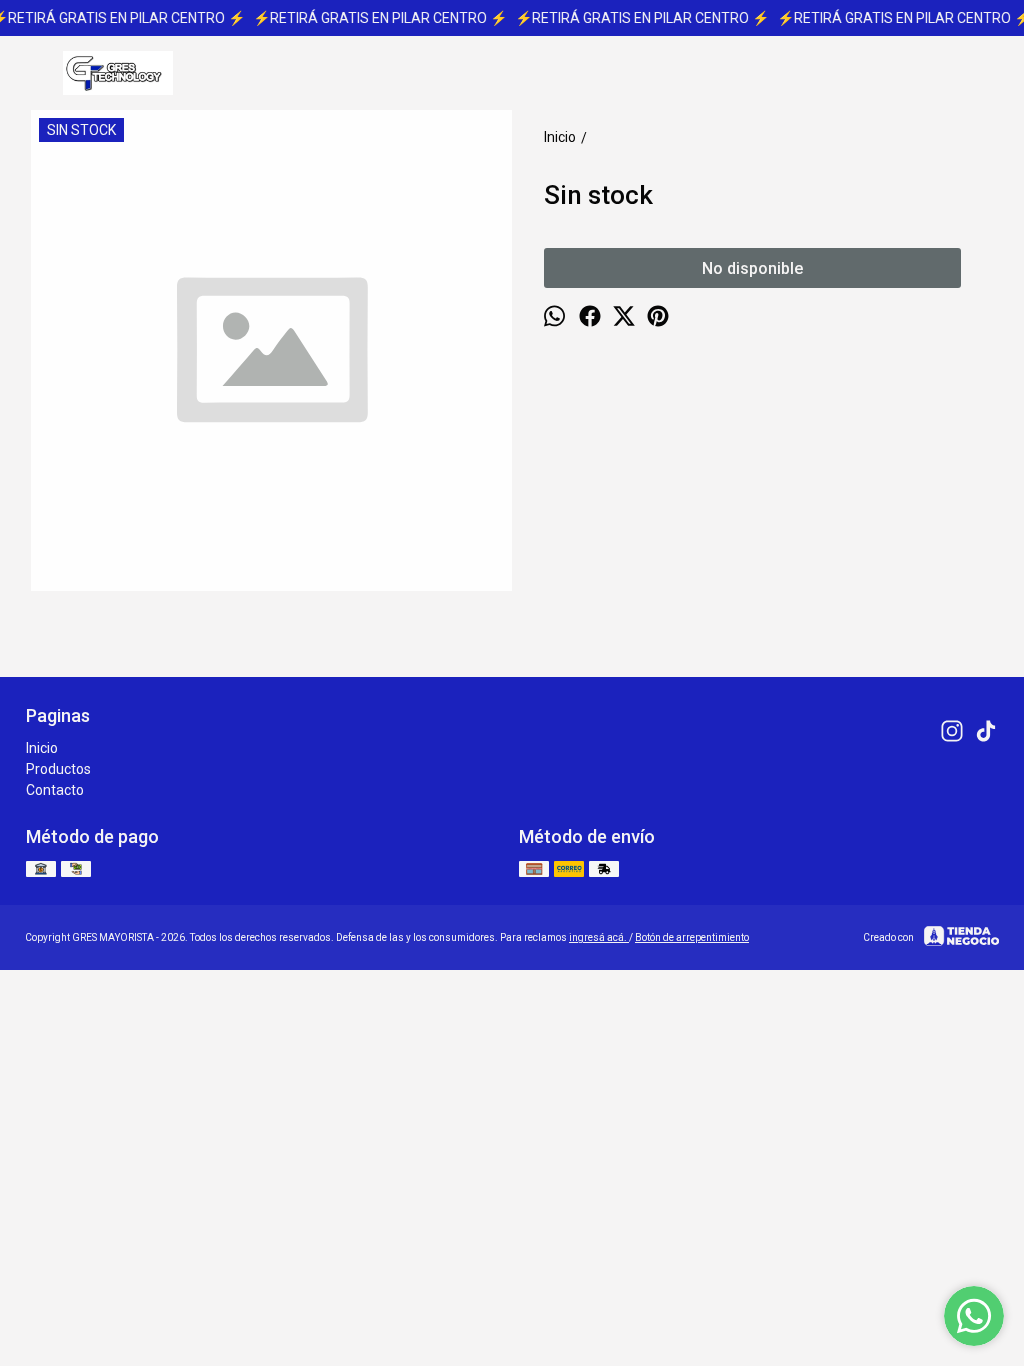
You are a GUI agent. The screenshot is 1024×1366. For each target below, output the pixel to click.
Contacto (55, 790)
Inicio (42, 748)
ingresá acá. (599, 937)
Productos (58, 769)
